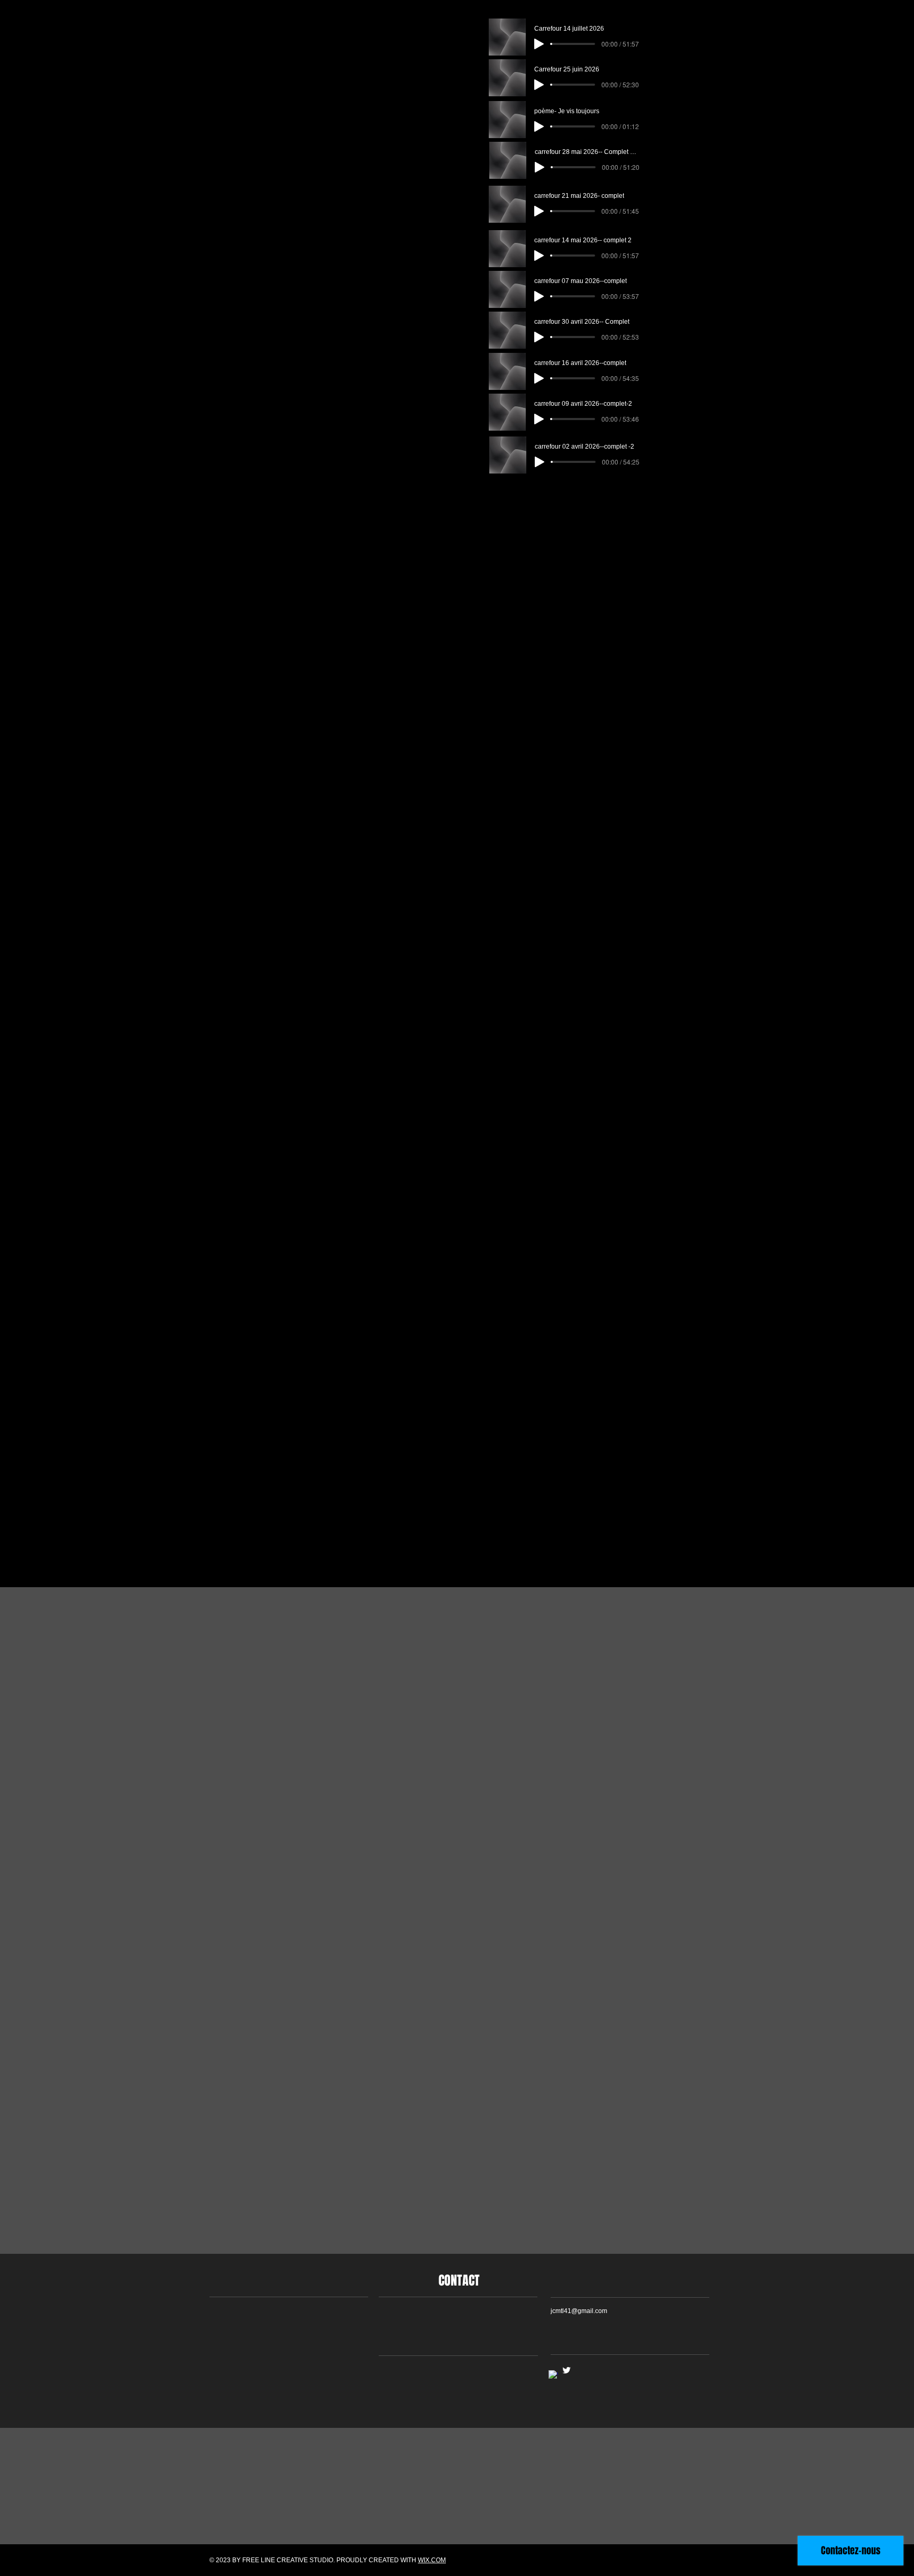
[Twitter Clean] (566, 2370)
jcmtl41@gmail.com (579, 2311)
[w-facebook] (553, 2375)
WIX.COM (432, 2560)
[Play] (539, 44)
